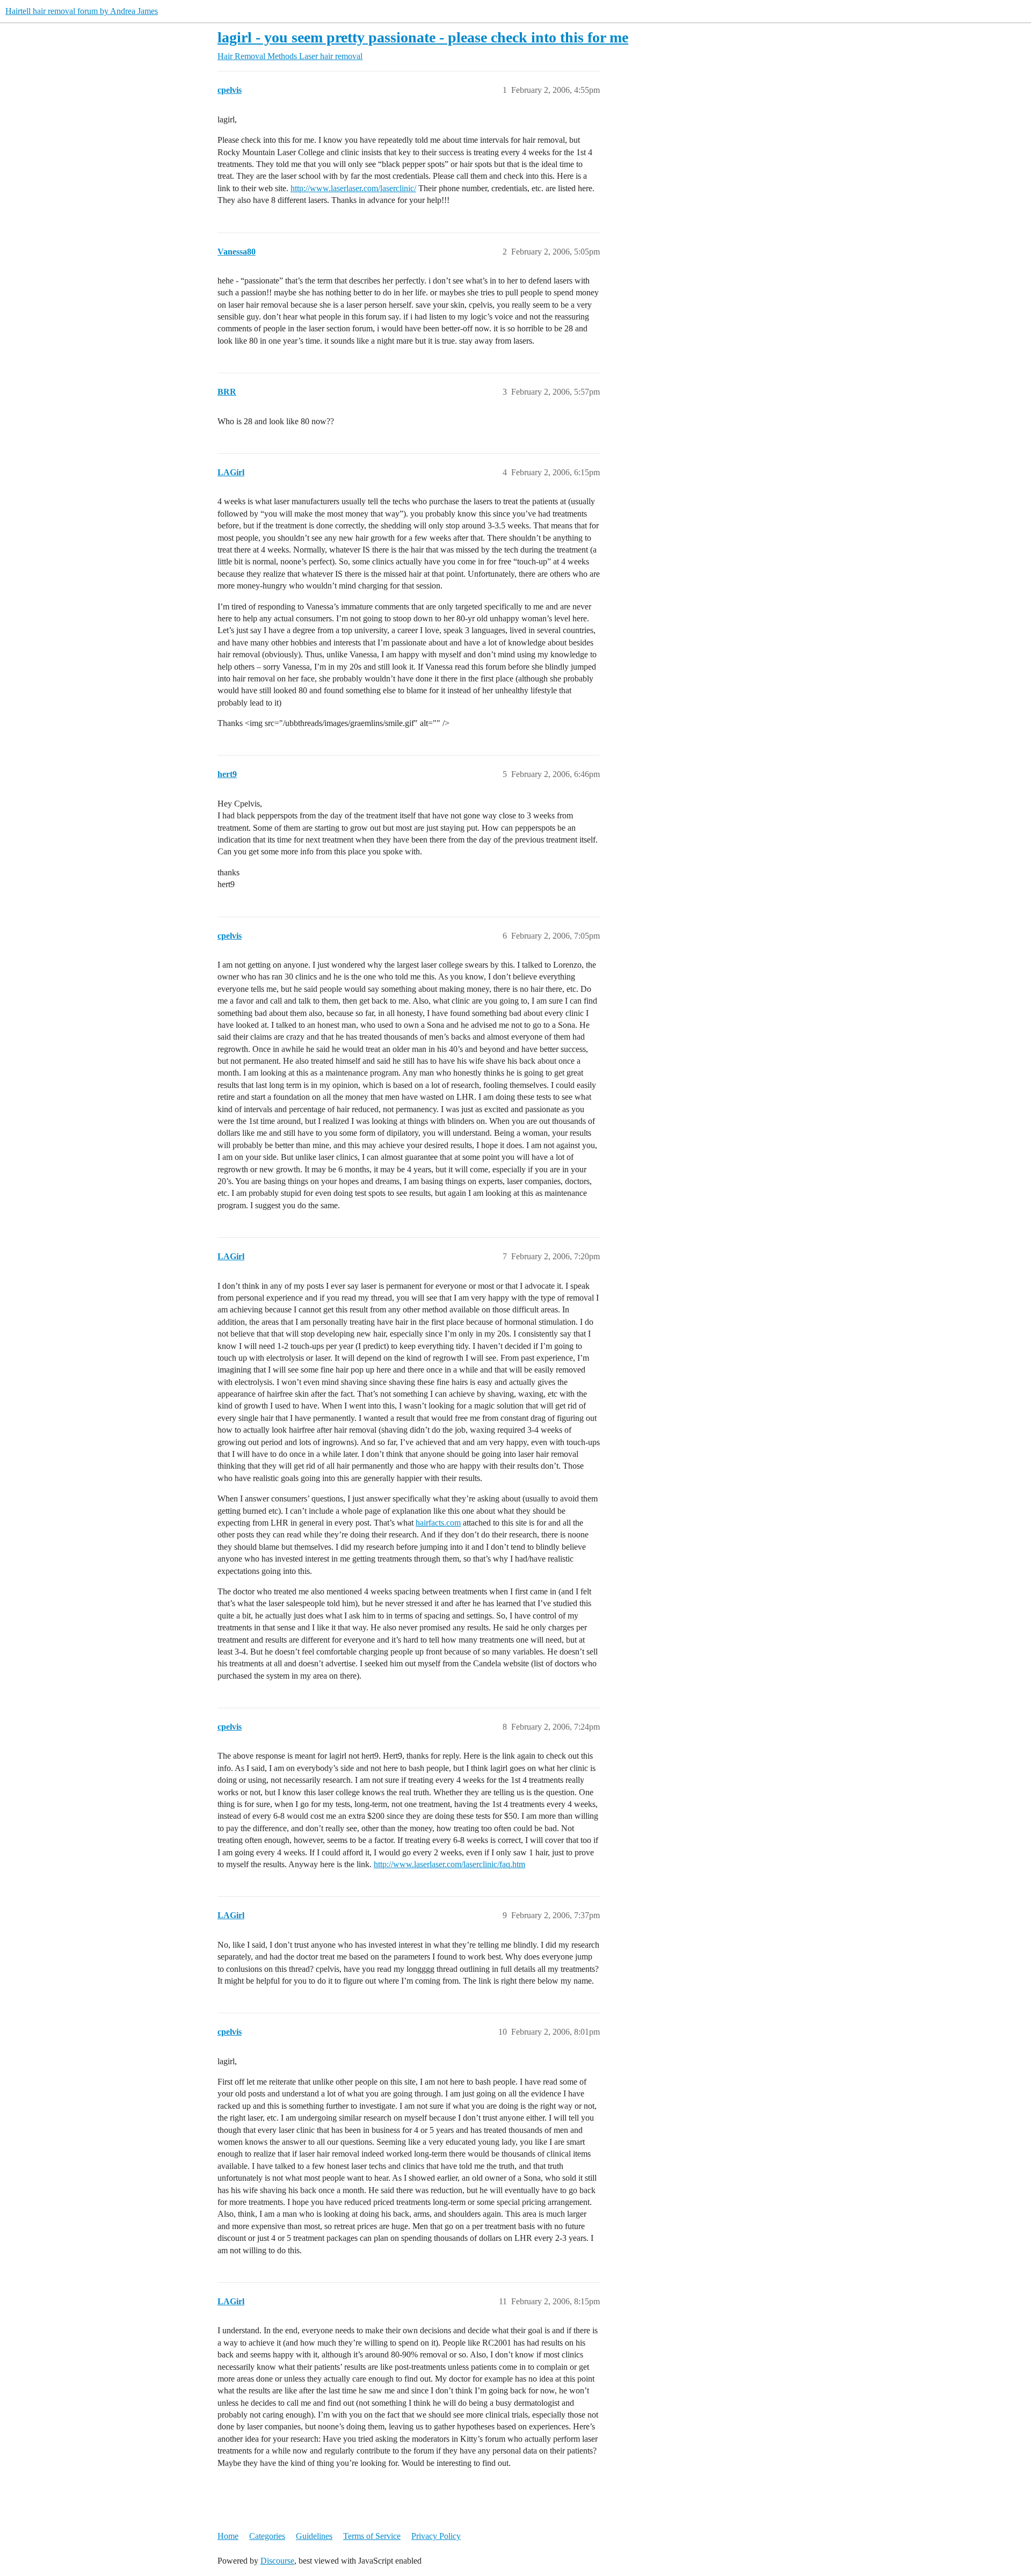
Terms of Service (372, 2536)
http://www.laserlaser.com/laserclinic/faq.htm (449, 1864)
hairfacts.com (438, 1523)
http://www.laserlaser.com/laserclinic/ (353, 188)
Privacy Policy (436, 2536)
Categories (267, 2536)
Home (228, 2536)
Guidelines (314, 2536)
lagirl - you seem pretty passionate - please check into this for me (423, 37)
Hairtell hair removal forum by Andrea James (82, 11)
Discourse (277, 2561)
